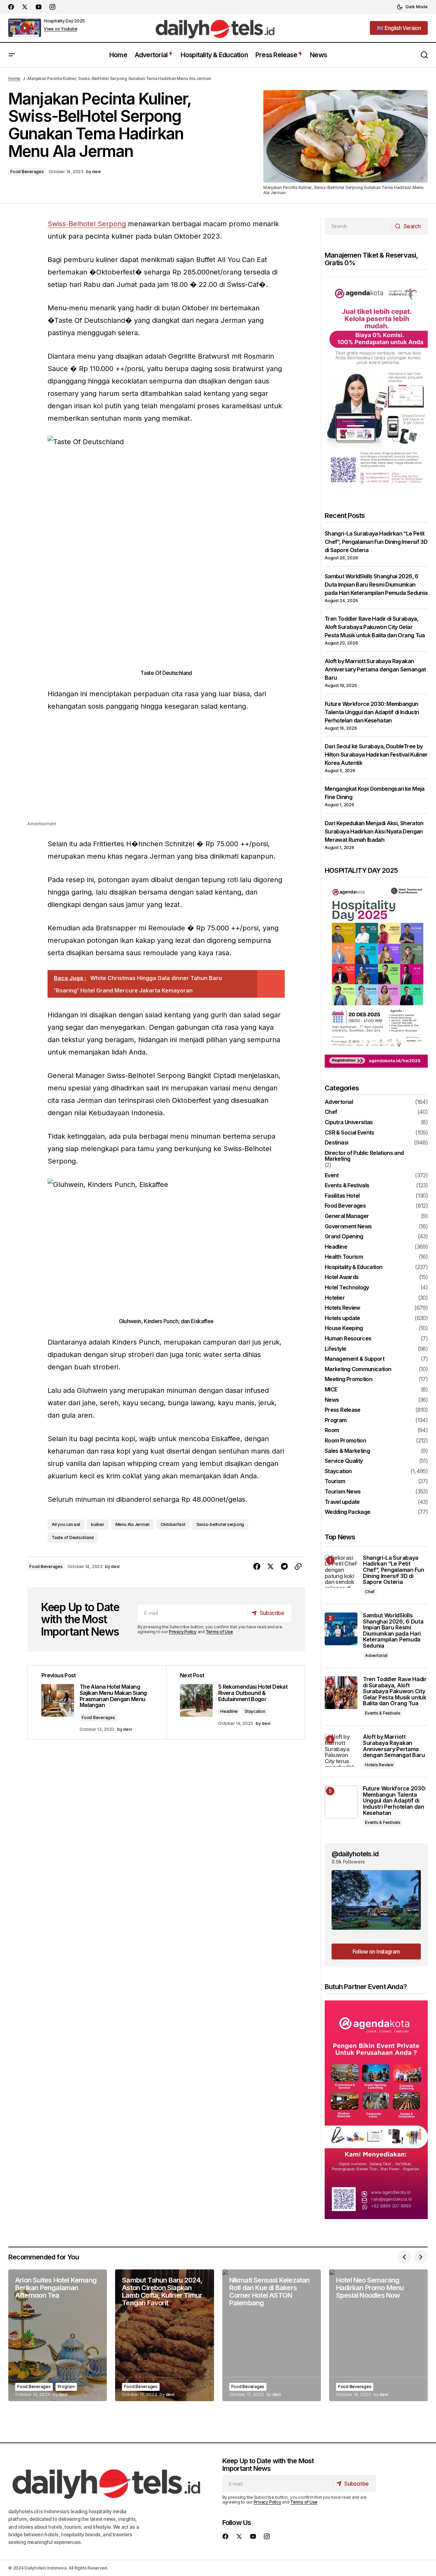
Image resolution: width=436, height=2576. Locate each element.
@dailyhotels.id (355, 1854)
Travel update (342, 1502)
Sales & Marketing (347, 1451)
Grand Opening (344, 1237)
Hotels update (342, 1318)
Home (14, 78)
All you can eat (66, 1524)
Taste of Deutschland (73, 1537)
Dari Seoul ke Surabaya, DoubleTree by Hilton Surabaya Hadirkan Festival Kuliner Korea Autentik (376, 755)
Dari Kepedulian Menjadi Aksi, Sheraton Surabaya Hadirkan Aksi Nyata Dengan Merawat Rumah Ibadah (374, 831)
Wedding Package (347, 1512)
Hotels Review (342, 1308)
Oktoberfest (173, 1524)
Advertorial (339, 1102)
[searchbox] (358, 226)
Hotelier (335, 1298)
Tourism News (343, 1492)
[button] (412, 7)
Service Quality (344, 1461)
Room (332, 1430)
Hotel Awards (342, 1277)
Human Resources (348, 1339)
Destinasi (336, 1143)
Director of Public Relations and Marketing (364, 1156)
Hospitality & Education (353, 1267)
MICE (331, 1390)
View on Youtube (60, 29)
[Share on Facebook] (257, 1567)
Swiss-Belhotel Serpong (87, 224)
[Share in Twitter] (271, 1567)
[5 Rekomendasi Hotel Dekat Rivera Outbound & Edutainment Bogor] (235, 1702)
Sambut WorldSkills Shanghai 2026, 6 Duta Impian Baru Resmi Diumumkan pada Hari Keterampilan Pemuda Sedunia (376, 585)
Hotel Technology (347, 1288)
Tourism (335, 1481)
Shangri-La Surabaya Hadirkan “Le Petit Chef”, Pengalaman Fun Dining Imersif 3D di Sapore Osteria (376, 542)
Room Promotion (345, 1441)
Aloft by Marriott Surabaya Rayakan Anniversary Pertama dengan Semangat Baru (375, 669)
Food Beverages (27, 172)
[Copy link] (298, 1567)
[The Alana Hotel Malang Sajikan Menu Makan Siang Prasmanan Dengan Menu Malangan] (97, 1702)
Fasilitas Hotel (342, 1196)
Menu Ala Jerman (133, 1524)
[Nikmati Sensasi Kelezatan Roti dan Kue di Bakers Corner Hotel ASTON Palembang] (272, 2335)
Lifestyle (335, 1349)
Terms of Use (219, 1632)
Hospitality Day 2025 (64, 21)
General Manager (347, 1216)
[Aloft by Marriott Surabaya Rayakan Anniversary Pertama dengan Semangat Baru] (341, 1750)
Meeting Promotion (348, 1379)
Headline (229, 1711)
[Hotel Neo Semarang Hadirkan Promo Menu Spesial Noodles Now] (378, 2335)
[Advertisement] (166, 772)
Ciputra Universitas (349, 1122)
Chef (331, 1112)
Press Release (343, 1410)
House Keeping (344, 1328)
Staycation (255, 1711)
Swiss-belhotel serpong (220, 1524)
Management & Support (354, 1359)
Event (332, 1176)
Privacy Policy (183, 1632)
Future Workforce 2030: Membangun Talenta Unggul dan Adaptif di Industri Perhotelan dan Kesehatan (372, 712)
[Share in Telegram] (284, 1567)
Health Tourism (344, 1257)
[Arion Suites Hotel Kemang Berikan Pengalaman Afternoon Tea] (58, 2335)
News (332, 1400)
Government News (348, 1227)
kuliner (98, 1524)
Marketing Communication (358, 1369)
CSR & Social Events (349, 1133)
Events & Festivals (347, 1186)
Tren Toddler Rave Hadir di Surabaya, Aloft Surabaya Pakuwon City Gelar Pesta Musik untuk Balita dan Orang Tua (375, 627)
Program (336, 1420)
